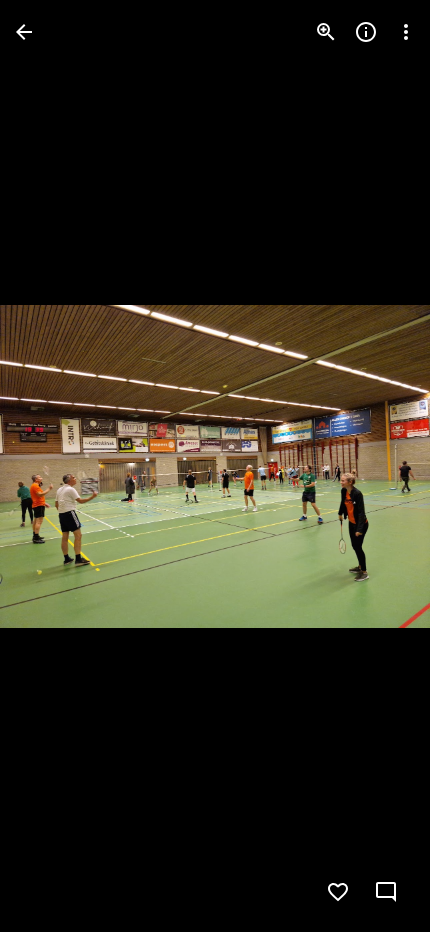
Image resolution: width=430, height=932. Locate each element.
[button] (56, 466)
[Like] (338, 892)
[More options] (406, 32)
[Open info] (366, 32)
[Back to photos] (24, 32)
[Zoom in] (326, 32)
